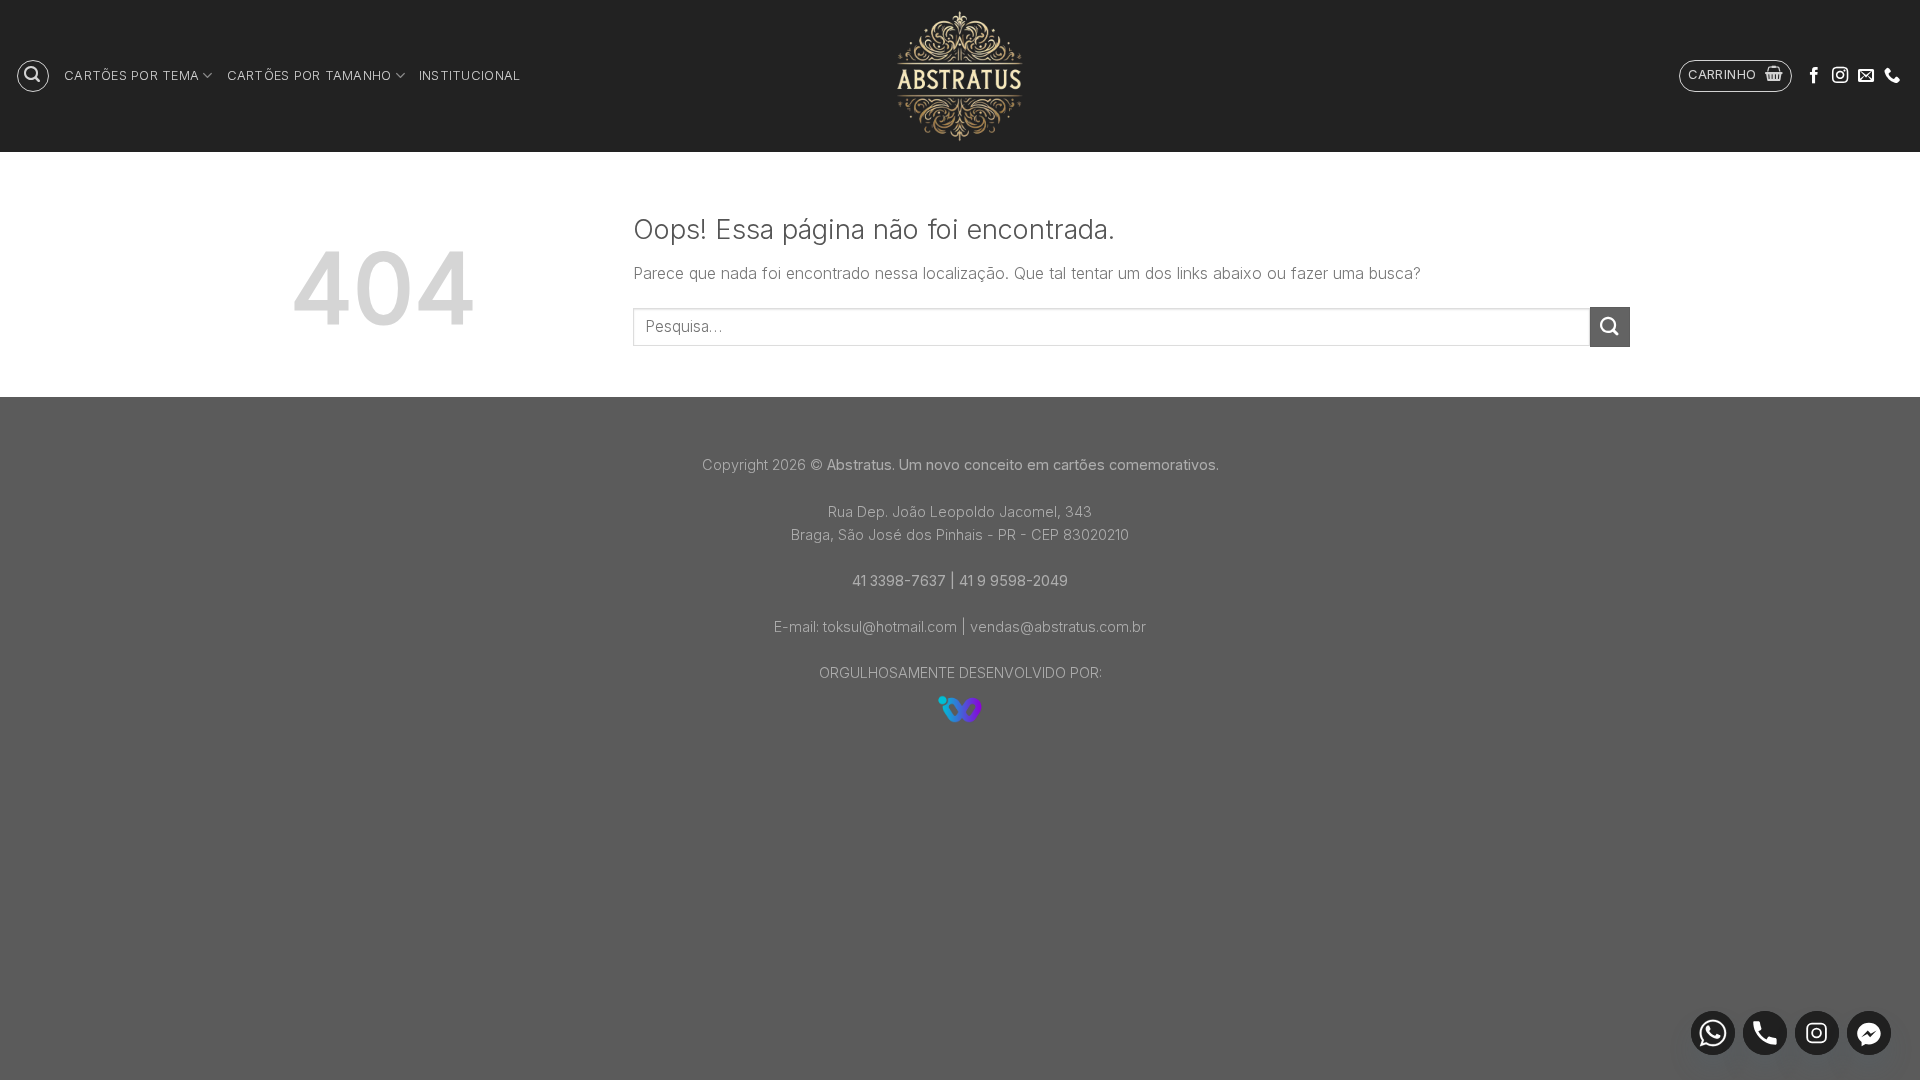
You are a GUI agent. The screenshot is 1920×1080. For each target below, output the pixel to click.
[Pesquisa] (33, 76)
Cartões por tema (131, 75)
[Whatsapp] (1713, 1033)
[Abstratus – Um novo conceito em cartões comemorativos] (960, 76)
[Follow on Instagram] (1840, 76)
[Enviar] (1610, 326)
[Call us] (1892, 76)
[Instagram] (1817, 1033)
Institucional (469, 75)
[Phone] (1765, 1033)
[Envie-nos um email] (1866, 76)
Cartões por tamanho (309, 75)
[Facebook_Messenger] (1869, 1033)
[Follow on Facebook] (1814, 76)
